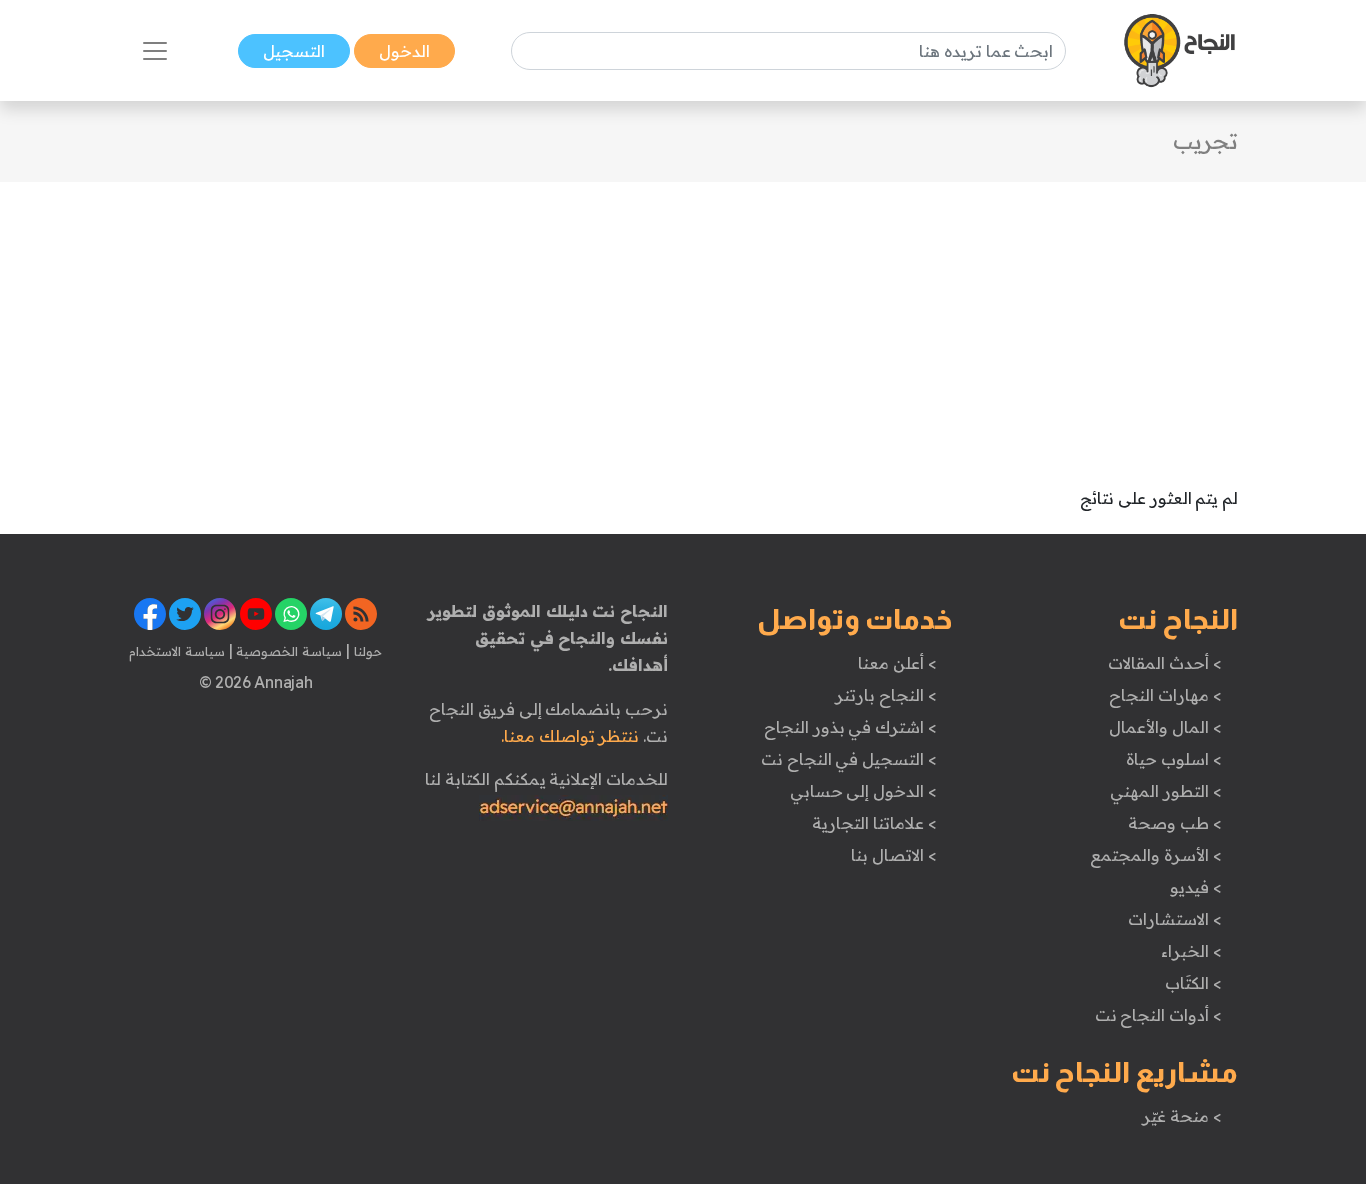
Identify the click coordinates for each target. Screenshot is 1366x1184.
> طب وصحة (1174, 823)
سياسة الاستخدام (177, 651)
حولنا (366, 651)
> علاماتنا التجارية (874, 823)
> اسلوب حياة (1173, 759)
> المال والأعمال (1165, 727)
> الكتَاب (1193, 983)
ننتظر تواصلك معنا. (570, 736)
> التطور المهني (1165, 791)
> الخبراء (1191, 951)
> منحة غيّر (1181, 1116)
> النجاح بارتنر (885, 695)
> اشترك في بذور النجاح (850, 727)
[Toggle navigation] (155, 51)
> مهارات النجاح (1165, 695)
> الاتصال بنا (893, 855)
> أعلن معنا (897, 663)
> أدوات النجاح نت (1158, 1015)
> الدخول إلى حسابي (863, 791)
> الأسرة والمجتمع (1155, 855)
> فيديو (1196, 887)
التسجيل (294, 51)
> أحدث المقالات (1164, 663)
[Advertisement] (683, 322)
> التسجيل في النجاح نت (849, 759)
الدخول (404, 51)
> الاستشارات (1175, 919)
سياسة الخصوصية (287, 651)
